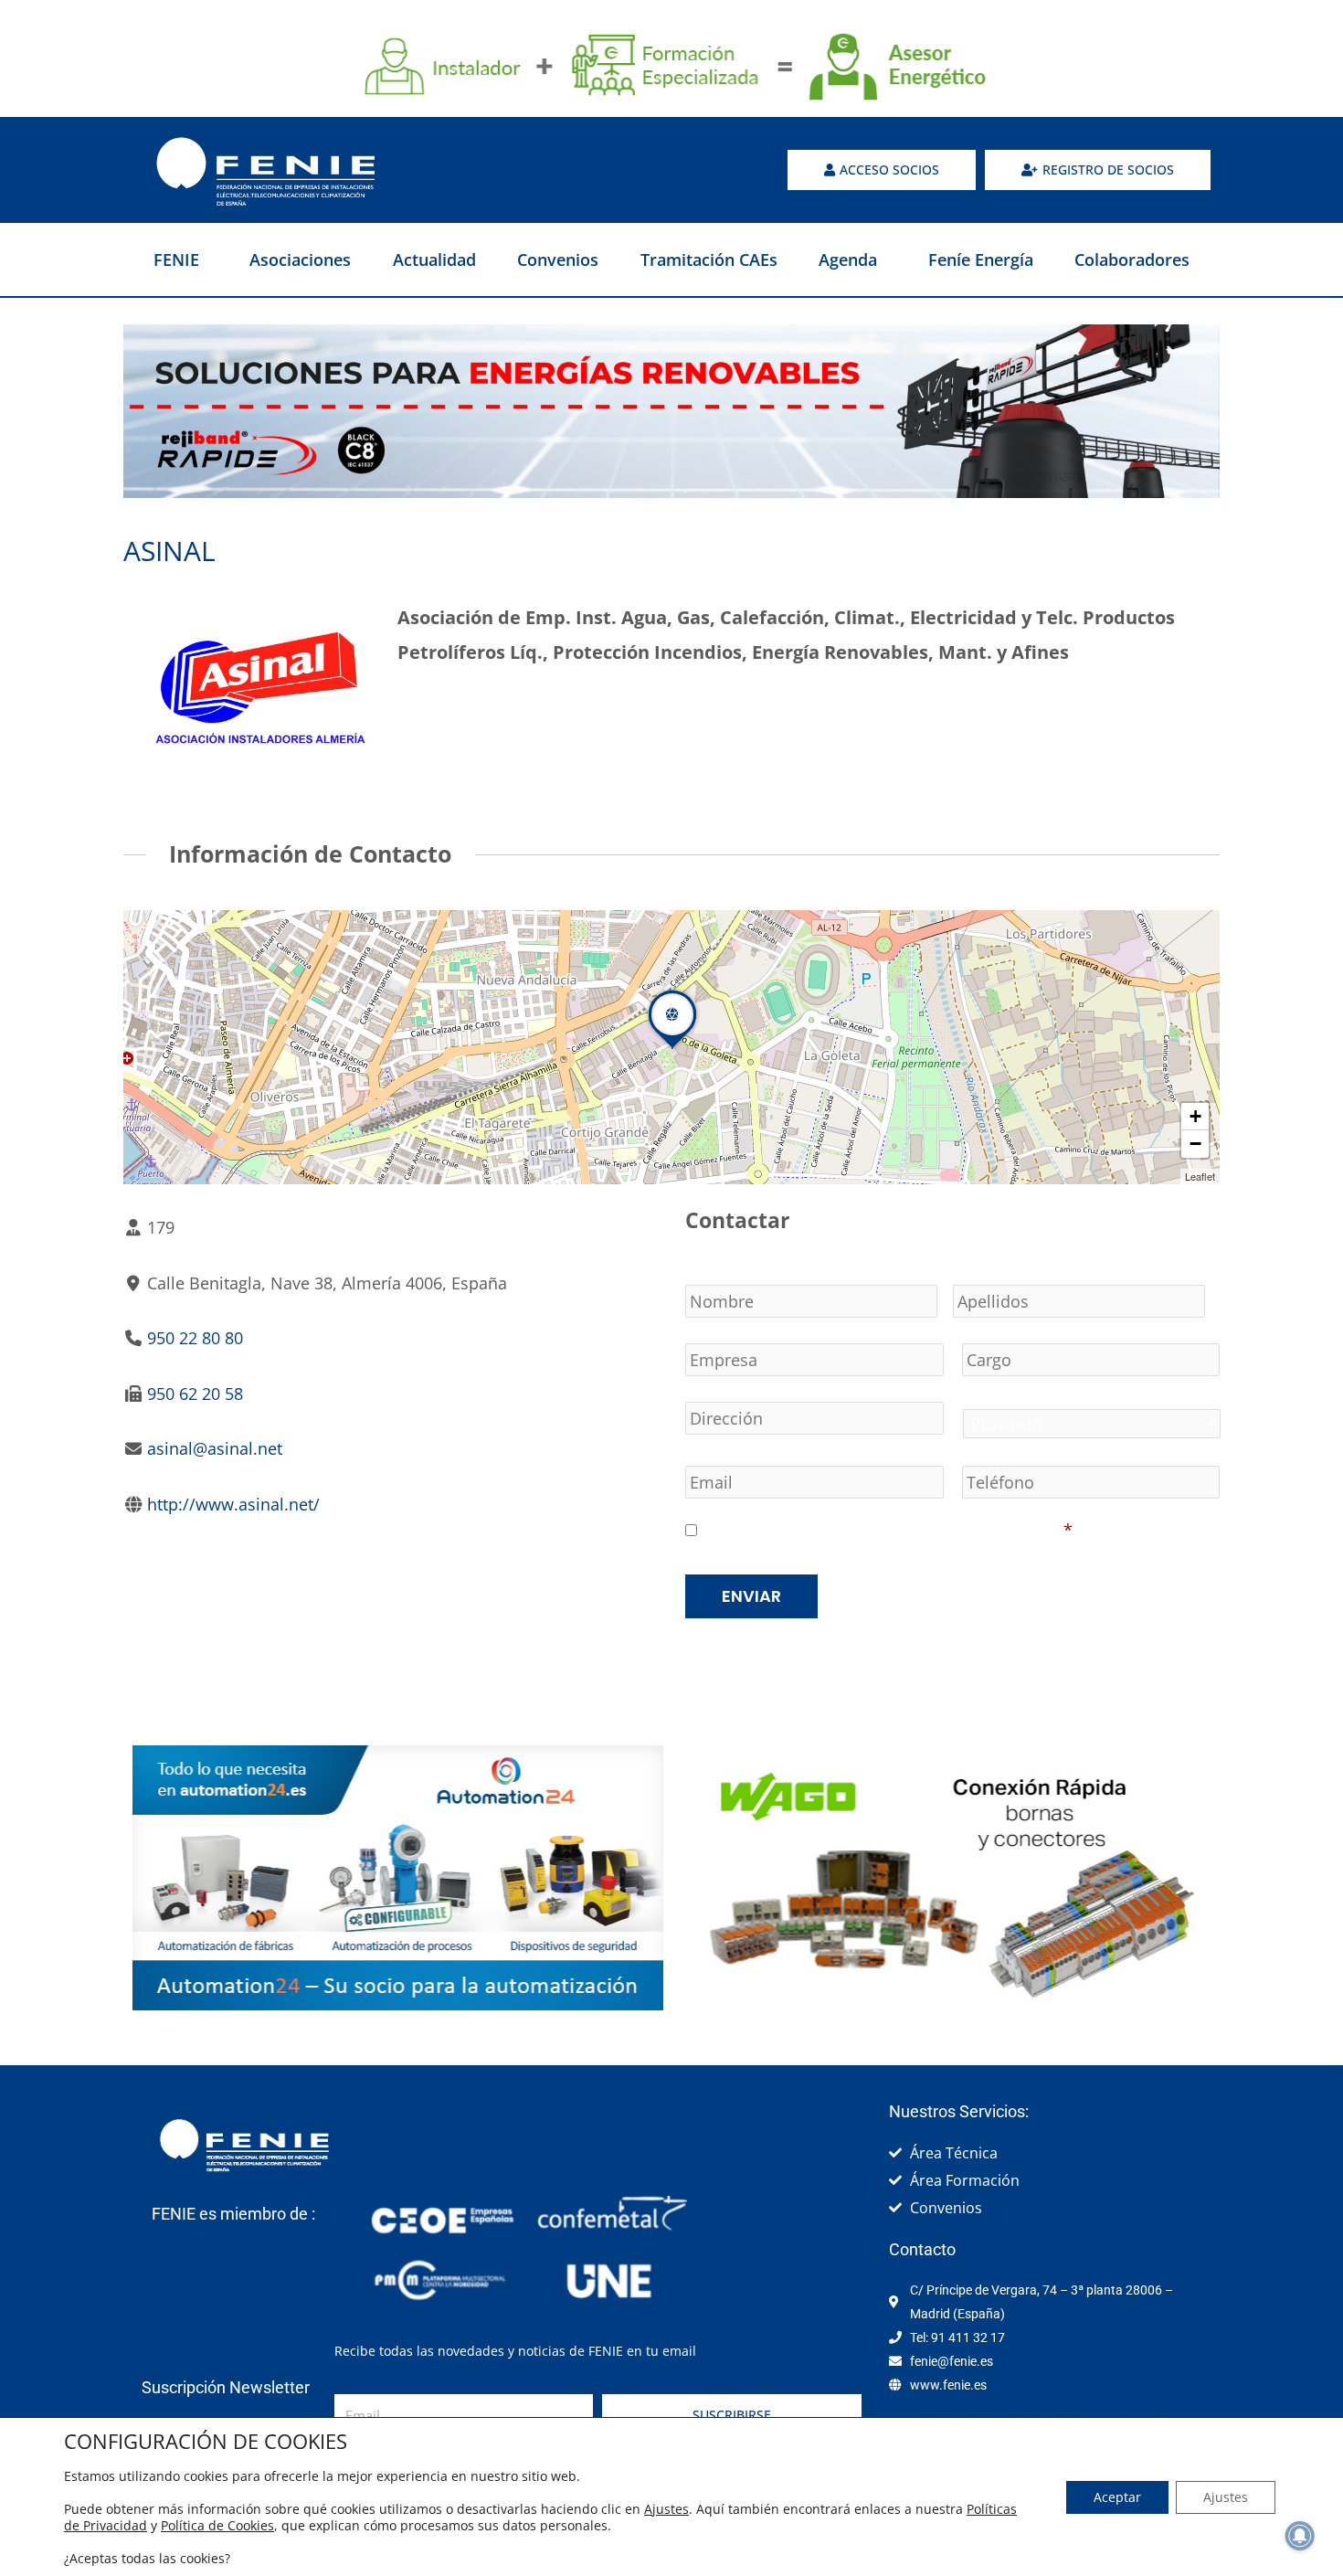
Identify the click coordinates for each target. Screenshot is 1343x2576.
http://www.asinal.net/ (233, 1504)
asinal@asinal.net (215, 1448)
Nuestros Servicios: (959, 2111)
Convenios (558, 260)
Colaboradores (1132, 260)
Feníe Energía (981, 260)
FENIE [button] (176, 260)
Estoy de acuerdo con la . (887, 1530)
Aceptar (1117, 2497)
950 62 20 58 (195, 1394)
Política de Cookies (217, 2525)
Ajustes (666, 2509)
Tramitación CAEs (709, 260)
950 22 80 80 (195, 1338)
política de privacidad (973, 1530)
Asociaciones (300, 260)
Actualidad (434, 260)
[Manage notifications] (1300, 2536)
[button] (672, 1048)
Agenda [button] (848, 260)
